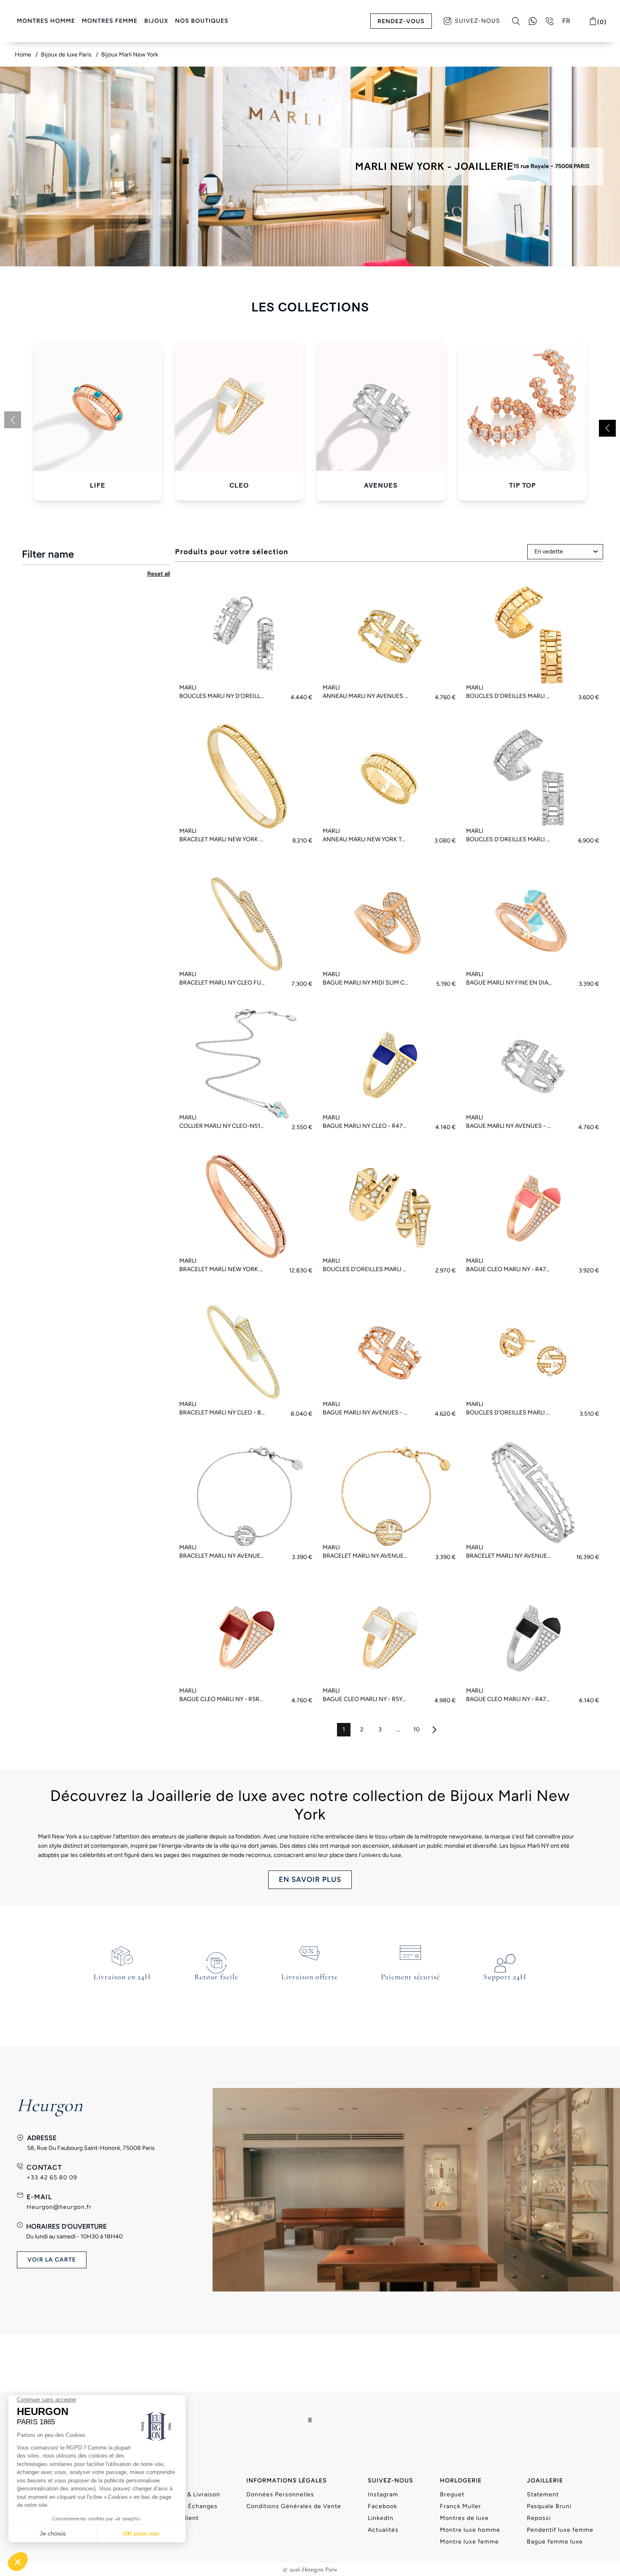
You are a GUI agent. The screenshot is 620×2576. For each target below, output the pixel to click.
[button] (607, 428)
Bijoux (156, 21)
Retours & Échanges (187, 2506)
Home (24, 55)
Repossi (539, 2518)
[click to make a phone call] (550, 21)
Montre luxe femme (469, 2542)
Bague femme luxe (555, 2542)
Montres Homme (46, 21)
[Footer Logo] (310, 2420)
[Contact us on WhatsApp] (533, 21)
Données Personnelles (280, 2494)
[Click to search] (516, 21)
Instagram (383, 2494)
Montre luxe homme (470, 2530)
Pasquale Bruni (549, 2506)
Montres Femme (110, 21)
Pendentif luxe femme (560, 2530)
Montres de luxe (464, 2518)
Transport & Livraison (188, 2494)
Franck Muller (461, 2506)
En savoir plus (310, 1879)
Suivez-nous (477, 21)
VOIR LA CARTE (52, 2260)
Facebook (383, 2506)
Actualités (383, 2530)
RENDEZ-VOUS (401, 21)
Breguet (452, 2494)
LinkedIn (381, 2518)
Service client (178, 2518)
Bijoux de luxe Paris (67, 55)
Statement (543, 2494)
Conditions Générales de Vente (294, 2506)
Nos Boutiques (202, 21)
